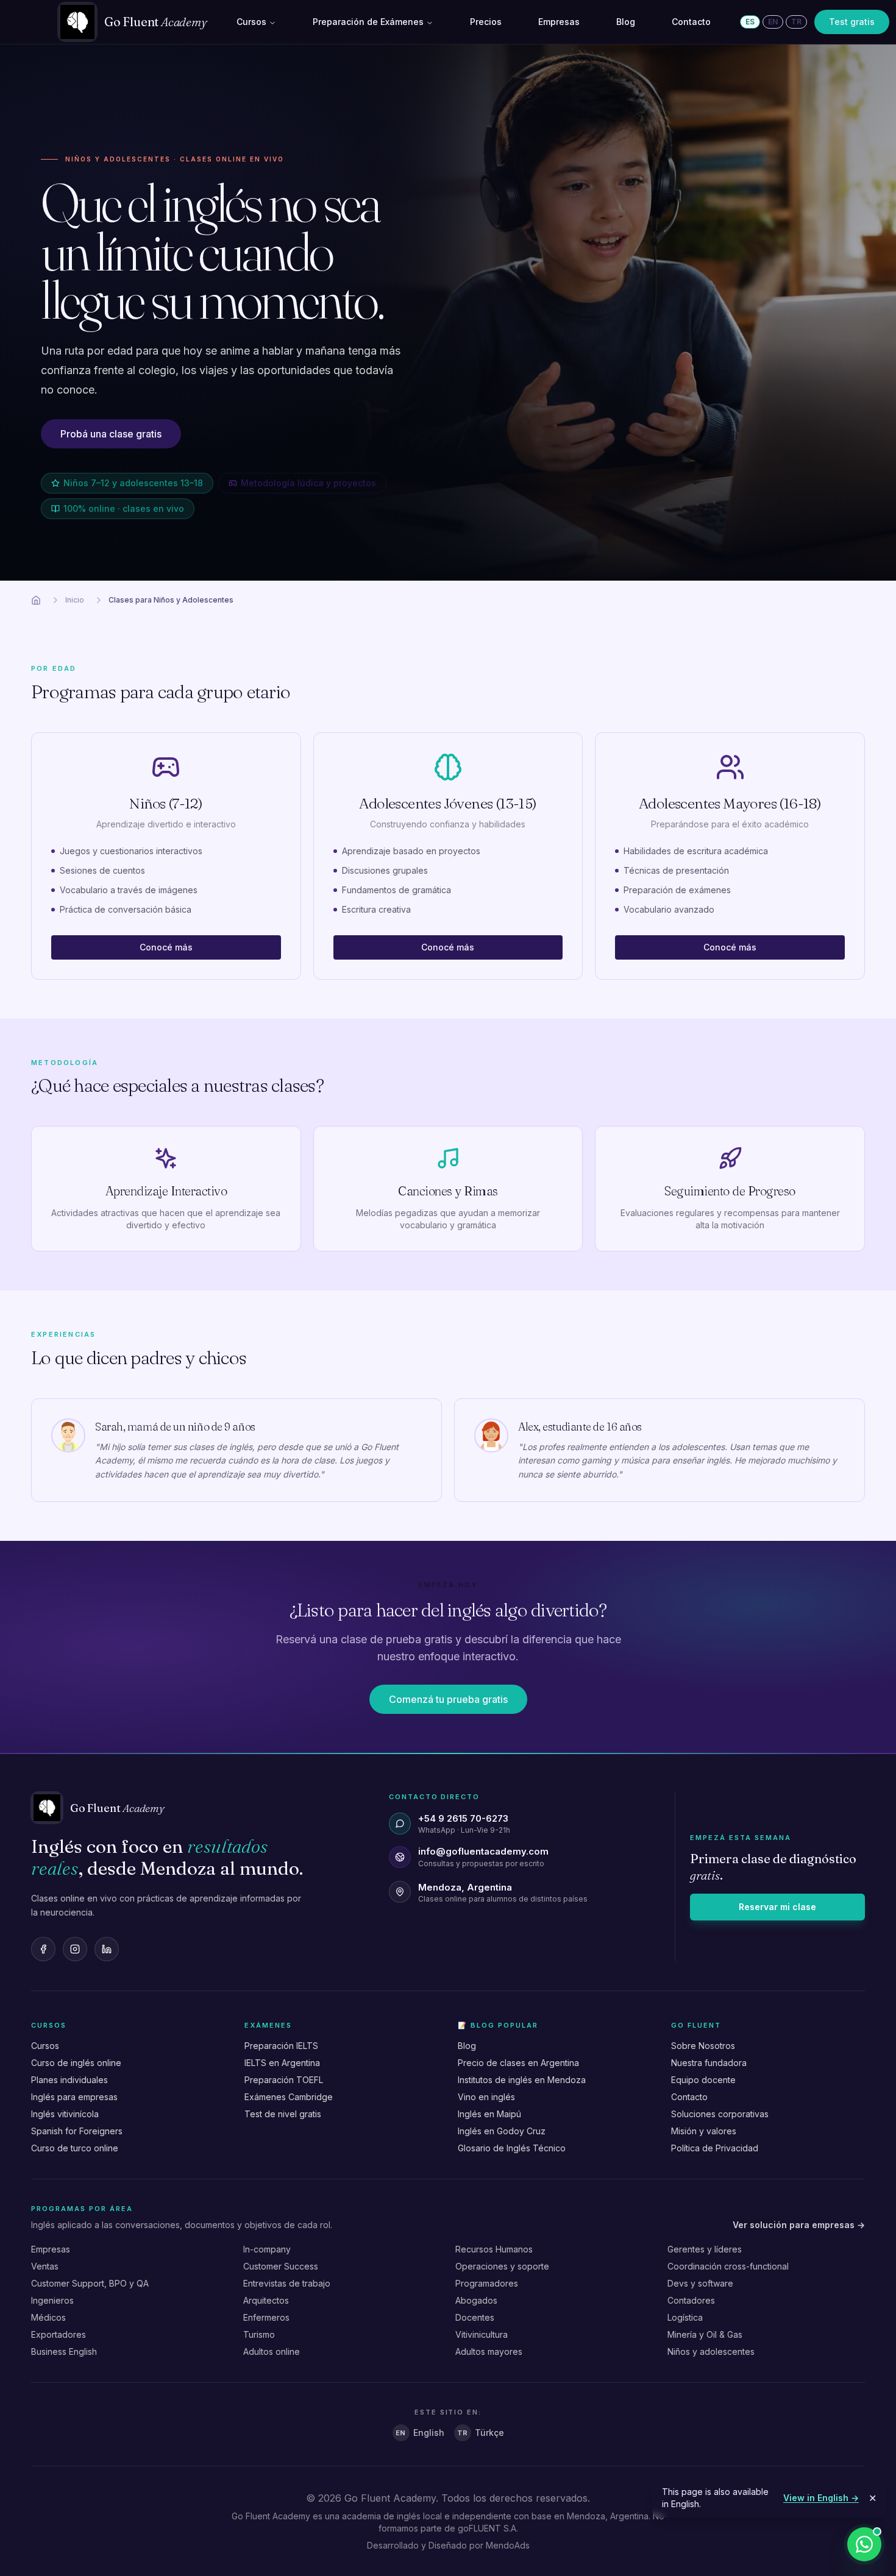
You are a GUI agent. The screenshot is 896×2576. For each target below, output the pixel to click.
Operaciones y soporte (502, 2266)
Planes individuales (69, 2080)
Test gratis (852, 22)
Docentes (475, 2317)
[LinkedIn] (107, 1949)
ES (750, 22)
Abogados (476, 2300)
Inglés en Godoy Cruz (502, 2131)
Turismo (259, 2334)
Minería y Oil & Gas (705, 2334)
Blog (626, 22)
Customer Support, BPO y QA (90, 2283)
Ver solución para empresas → (799, 2225)
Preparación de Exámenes (368, 22)
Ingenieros (52, 2300)
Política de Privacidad (715, 2148)
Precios (486, 22)
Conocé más (166, 947)
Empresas (559, 22)
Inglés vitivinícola (65, 2114)
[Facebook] (43, 1949)
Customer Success (281, 2266)
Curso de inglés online (76, 2063)
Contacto (691, 22)
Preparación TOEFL (284, 2080)
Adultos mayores (489, 2351)
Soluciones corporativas (720, 2114)
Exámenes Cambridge (289, 2097)
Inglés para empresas (74, 2097)
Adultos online (272, 2351)
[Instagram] (75, 1949)
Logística (685, 2317)
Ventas (45, 2266)
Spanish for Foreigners (77, 2131)
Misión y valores (704, 2131)
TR (796, 22)
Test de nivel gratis (283, 2114)
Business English (64, 2351)
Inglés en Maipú (489, 2114)
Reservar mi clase (777, 1907)
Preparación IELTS (281, 2046)
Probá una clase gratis (111, 434)
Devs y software (700, 2283)
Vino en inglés (486, 2097)
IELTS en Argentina (282, 2063)
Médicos (48, 2317)
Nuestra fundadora (709, 2063)
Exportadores (59, 2334)
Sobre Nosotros (703, 2046)
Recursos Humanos (494, 2249)
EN (773, 22)
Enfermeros (266, 2317)
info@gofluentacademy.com (483, 1851)
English (420, 2433)
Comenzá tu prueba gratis (448, 1699)
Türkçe (481, 2433)
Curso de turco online (75, 2148)
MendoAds (508, 2545)
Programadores (487, 2283)
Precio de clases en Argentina (518, 2063)
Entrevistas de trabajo (287, 2283)
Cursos (251, 22)
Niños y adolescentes (711, 2351)
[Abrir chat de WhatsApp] (864, 2544)
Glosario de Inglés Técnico (512, 2148)
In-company (267, 2249)
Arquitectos (266, 2300)
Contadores (691, 2300)
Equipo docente (703, 2080)
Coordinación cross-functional (728, 2266)
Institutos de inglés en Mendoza (522, 2080)
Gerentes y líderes (705, 2249)
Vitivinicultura (482, 2334)
